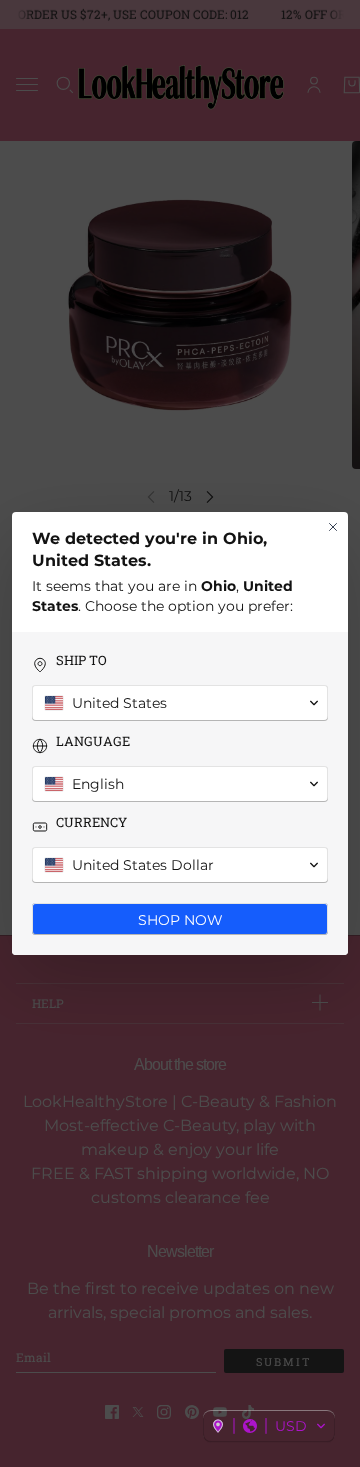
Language (93, 741)
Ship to (81, 660)
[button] (269, 1426)
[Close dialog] (333, 527)
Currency (91, 822)
